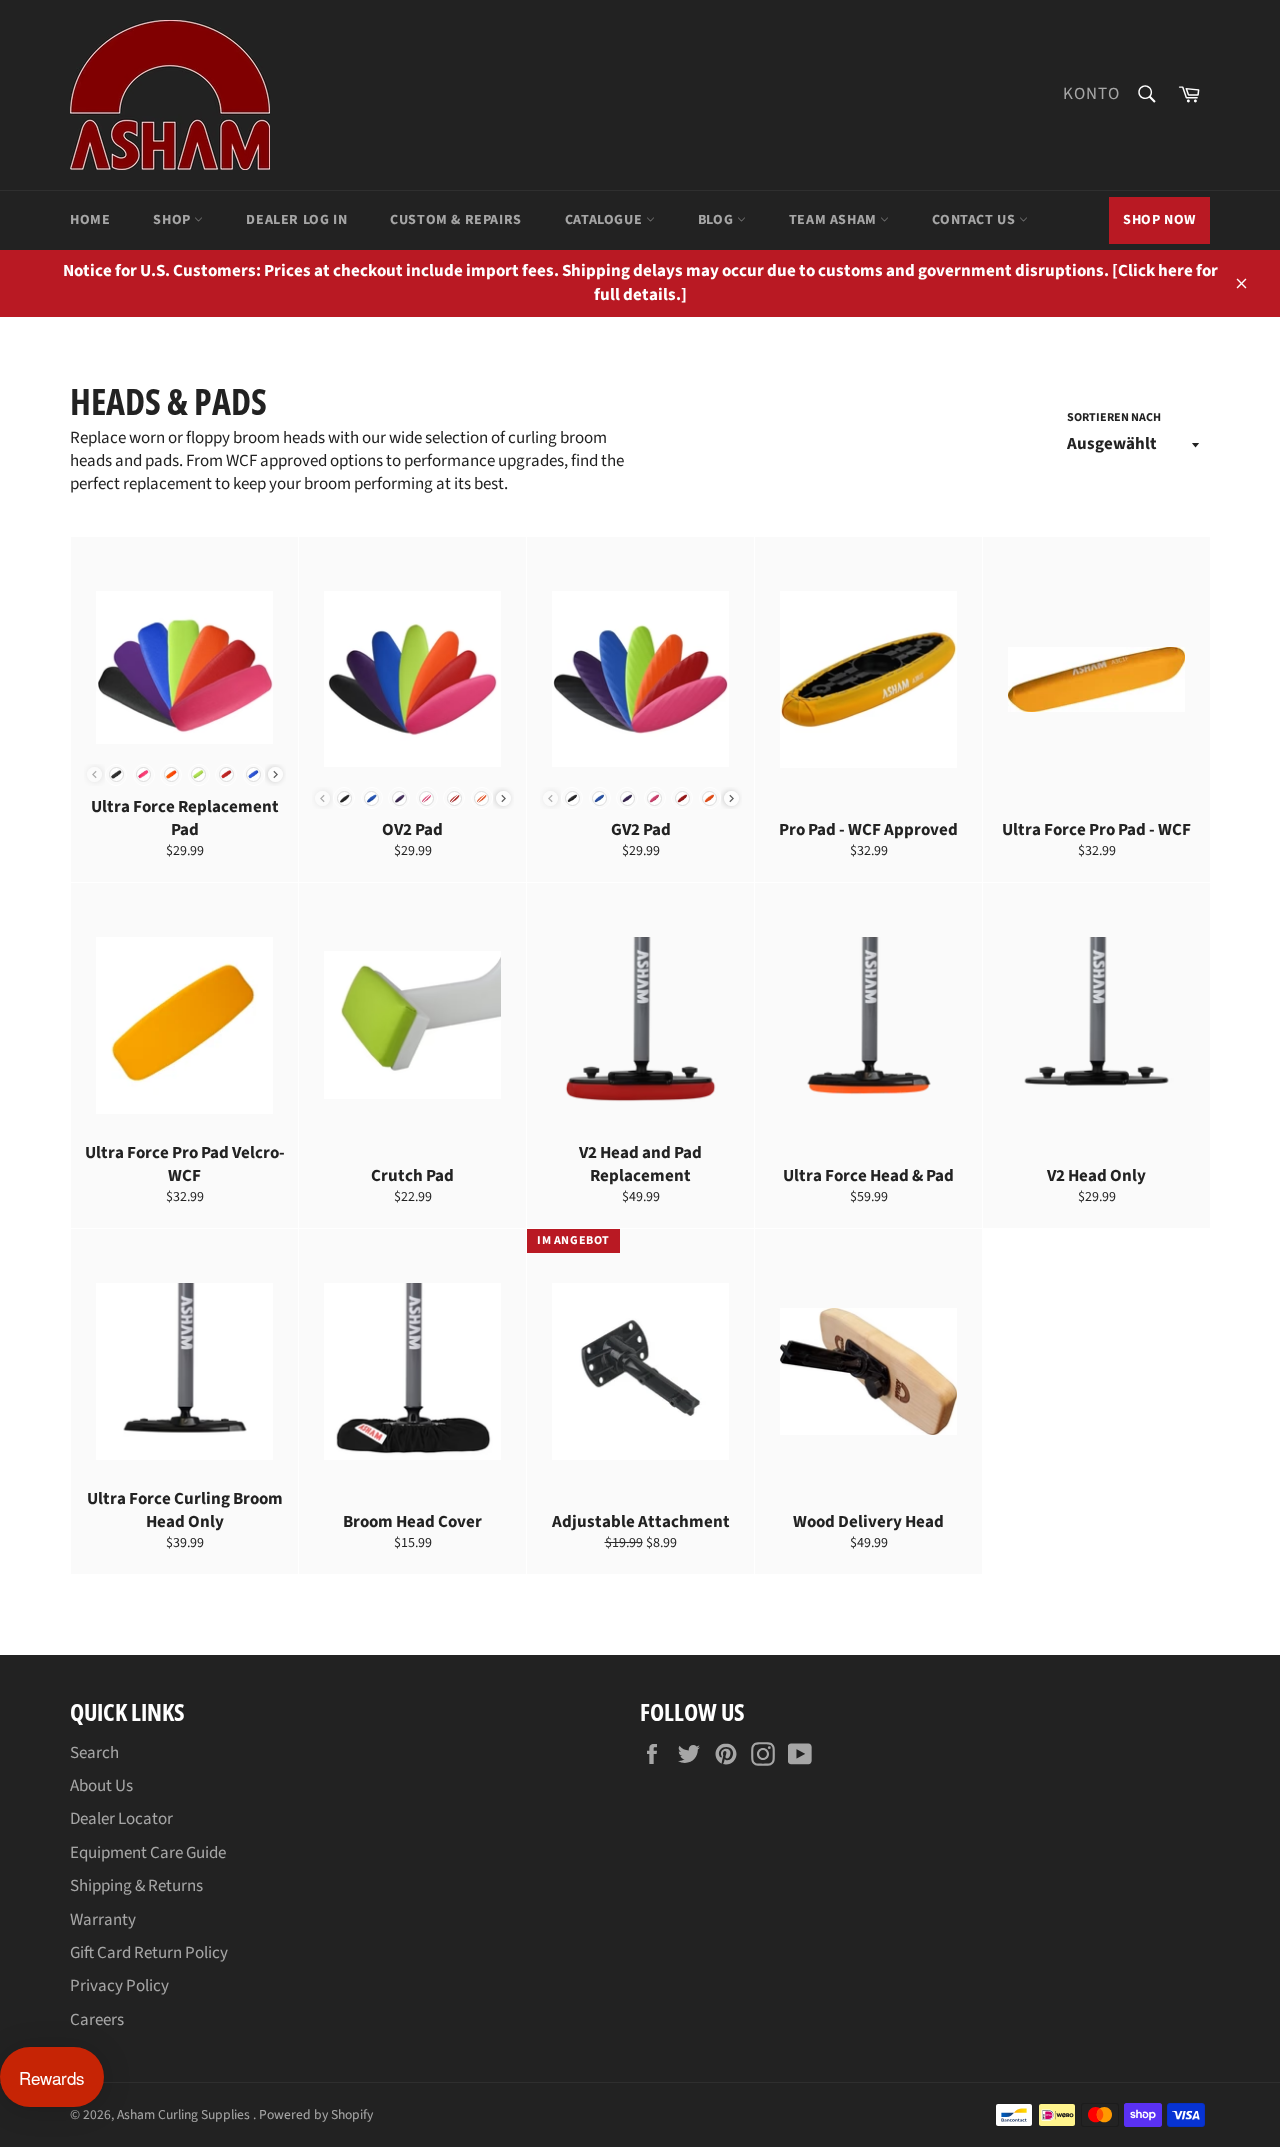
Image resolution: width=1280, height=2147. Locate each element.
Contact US (975, 220)
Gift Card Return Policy (149, 1953)
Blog (717, 220)
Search (94, 1753)
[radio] (116, 775)
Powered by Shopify (316, 2114)
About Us (101, 1786)
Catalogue (605, 220)
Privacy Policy (119, 1986)
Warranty (103, 1920)
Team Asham (835, 220)
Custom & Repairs (456, 220)
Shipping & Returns (136, 1886)
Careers (97, 2020)
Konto (1091, 94)
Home (90, 220)
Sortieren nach (1114, 418)
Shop (173, 220)
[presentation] (275, 774)
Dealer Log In (296, 220)
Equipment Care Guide (148, 1853)
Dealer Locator (121, 1819)
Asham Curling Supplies (185, 2114)
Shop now (1159, 220)
